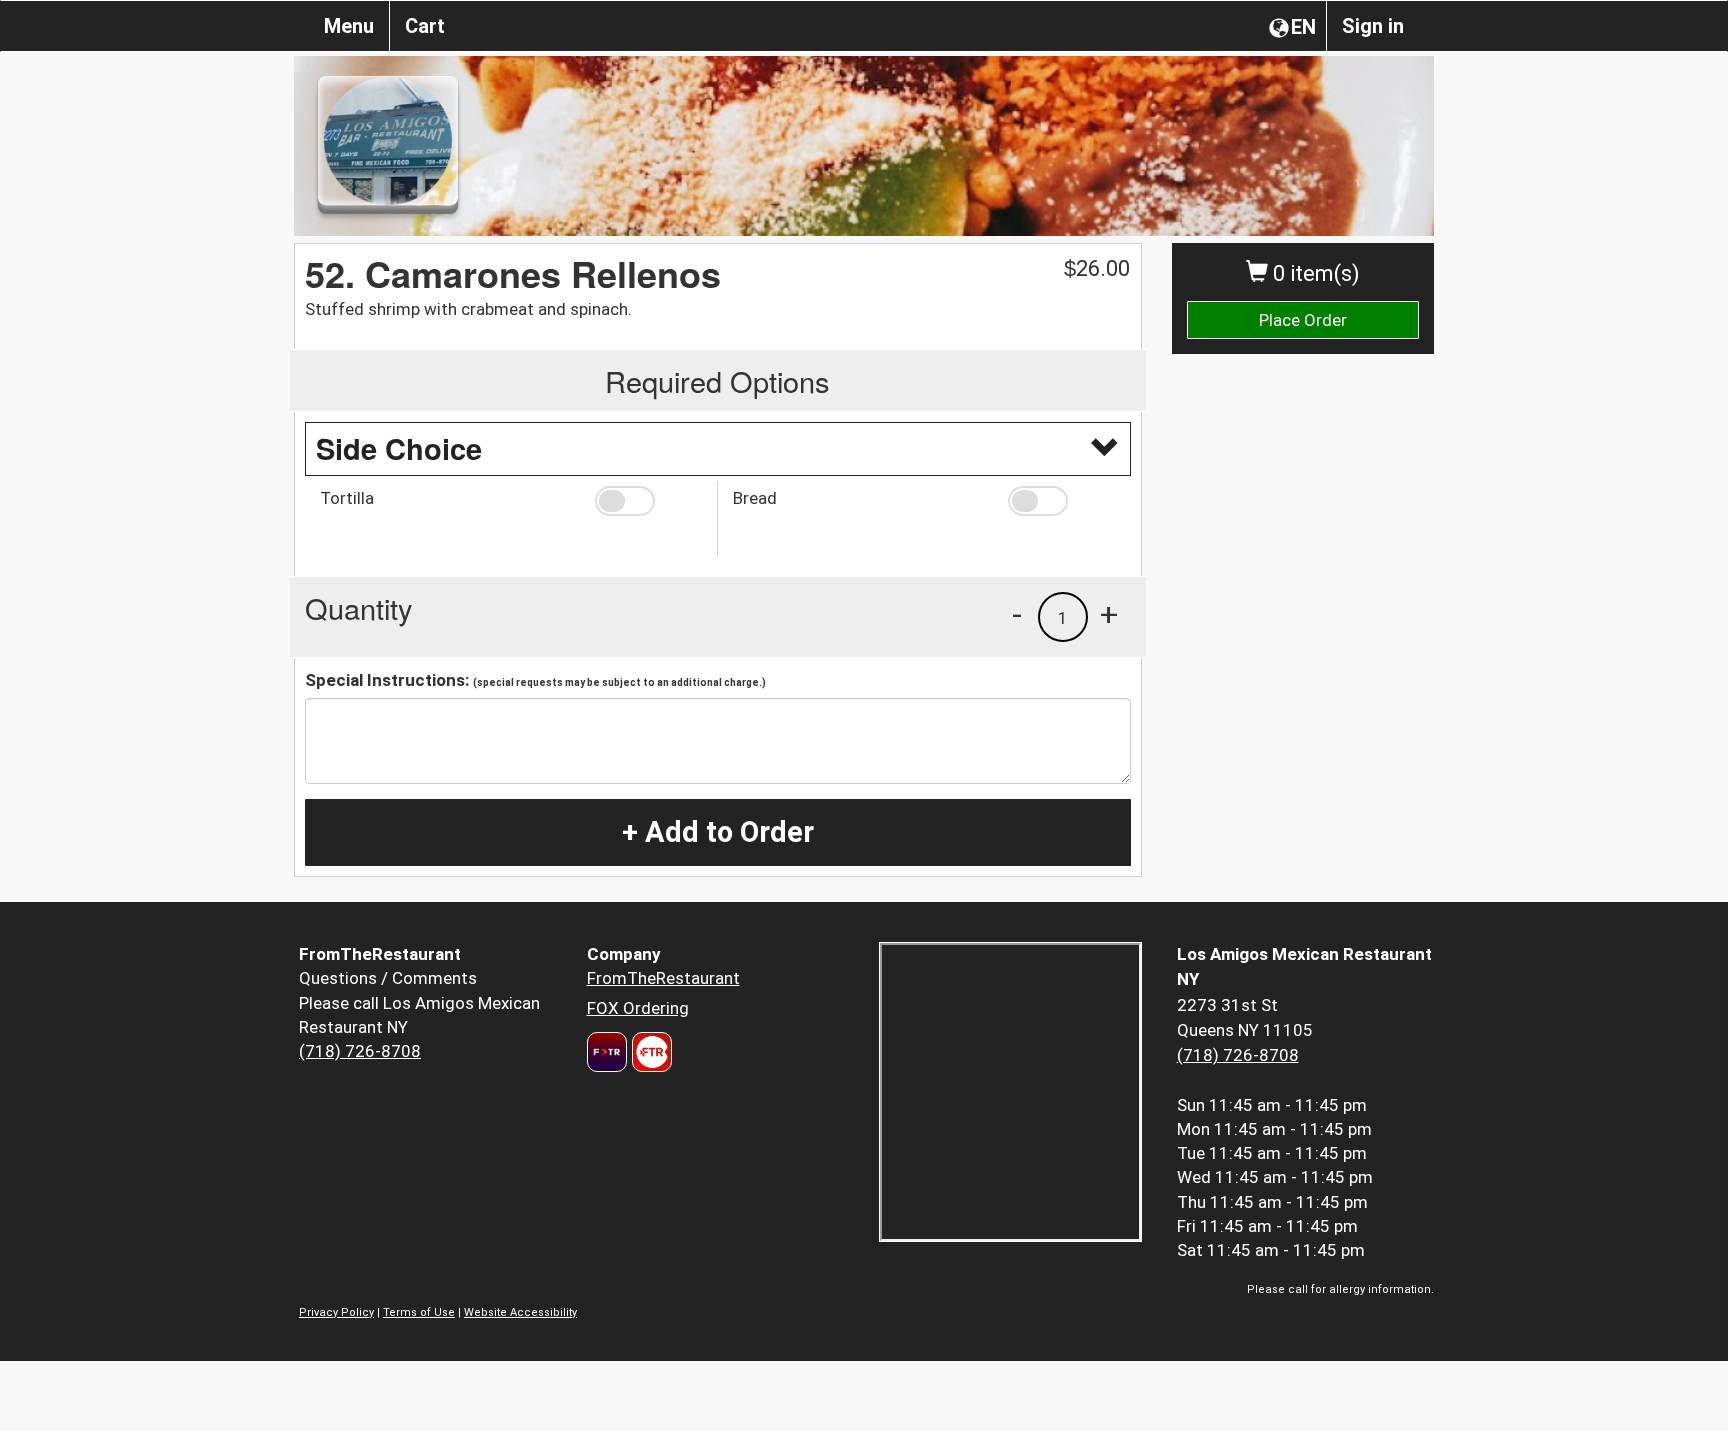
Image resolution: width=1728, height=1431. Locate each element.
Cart (425, 26)
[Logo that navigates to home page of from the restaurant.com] (607, 1052)
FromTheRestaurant (663, 978)
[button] (648, 501)
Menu (349, 26)
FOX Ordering (638, 1008)
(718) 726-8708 (360, 1051)
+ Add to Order (718, 832)
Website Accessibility (520, 1312)
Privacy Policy (336, 1312)
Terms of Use (419, 1312)
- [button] (1017, 614)
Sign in (1373, 26)
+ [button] (1109, 614)
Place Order (1303, 320)
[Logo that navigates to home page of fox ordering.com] (649, 1052)
